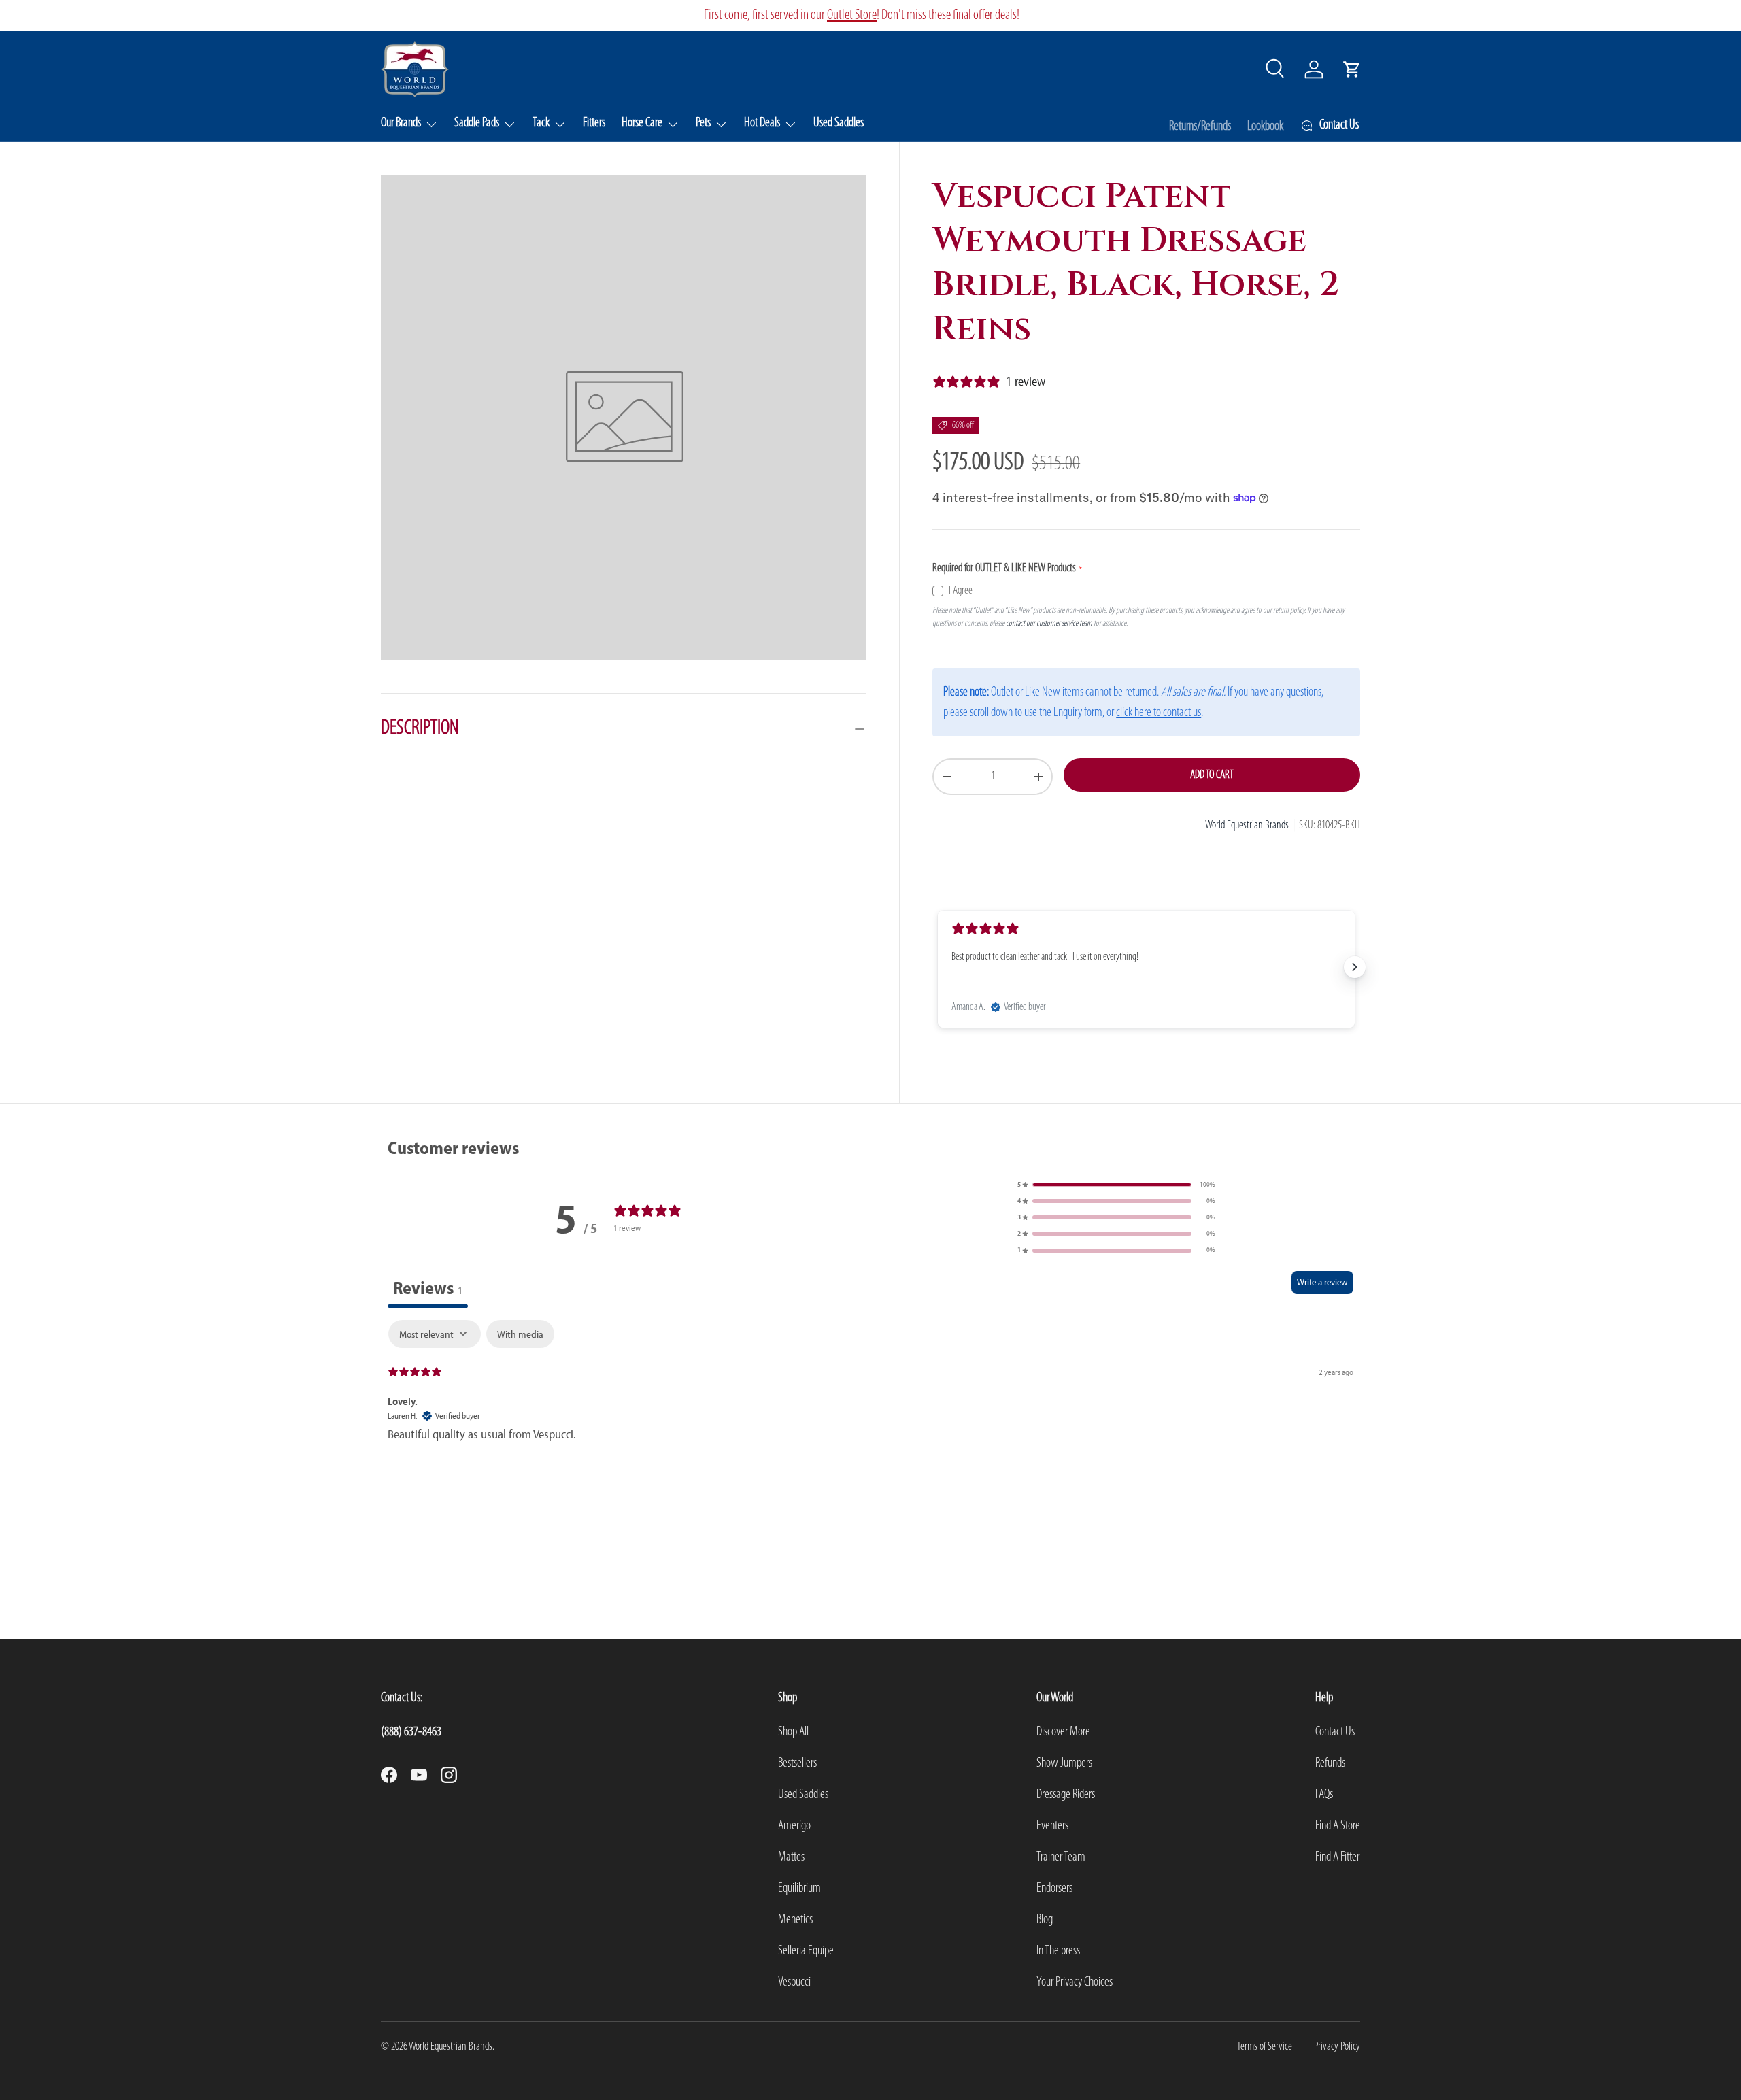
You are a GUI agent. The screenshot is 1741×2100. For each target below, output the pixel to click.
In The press (1058, 1951)
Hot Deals (762, 123)
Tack (541, 123)
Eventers (1052, 1826)
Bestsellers (797, 1763)
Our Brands (401, 123)
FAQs (1324, 1795)
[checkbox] (520, 1334)
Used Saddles (839, 123)
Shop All (793, 1732)
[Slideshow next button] (1355, 967)
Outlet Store (852, 15)
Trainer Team (1061, 1857)
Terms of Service (1265, 2047)
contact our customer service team (1049, 623)
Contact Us (1335, 1732)
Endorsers (1054, 1889)
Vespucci (794, 1982)
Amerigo (794, 1826)
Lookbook (1265, 126)
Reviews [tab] (428, 1288)
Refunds (1330, 1763)
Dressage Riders (1066, 1795)
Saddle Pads (477, 123)
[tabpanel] (870, 1392)
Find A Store (1338, 1826)
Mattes (791, 1857)
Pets (703, 123)
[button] (1352, 69)
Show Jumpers (1064, 1763)
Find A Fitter (1337, 1857)
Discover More (1063, 1732)
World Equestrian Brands (1247, 825)
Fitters (594, 123)
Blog (1045, 1920)
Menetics (795, 1920)
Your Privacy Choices (1075, 1982)
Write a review (1322, 1282)
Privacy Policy (1337, 2047)
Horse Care (642, 123)
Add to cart (1212, 775)
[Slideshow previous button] (938, 967)
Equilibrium (799, 1889)
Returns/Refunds (1200, 126)
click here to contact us (1159, 713)
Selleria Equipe (806, 1951)
